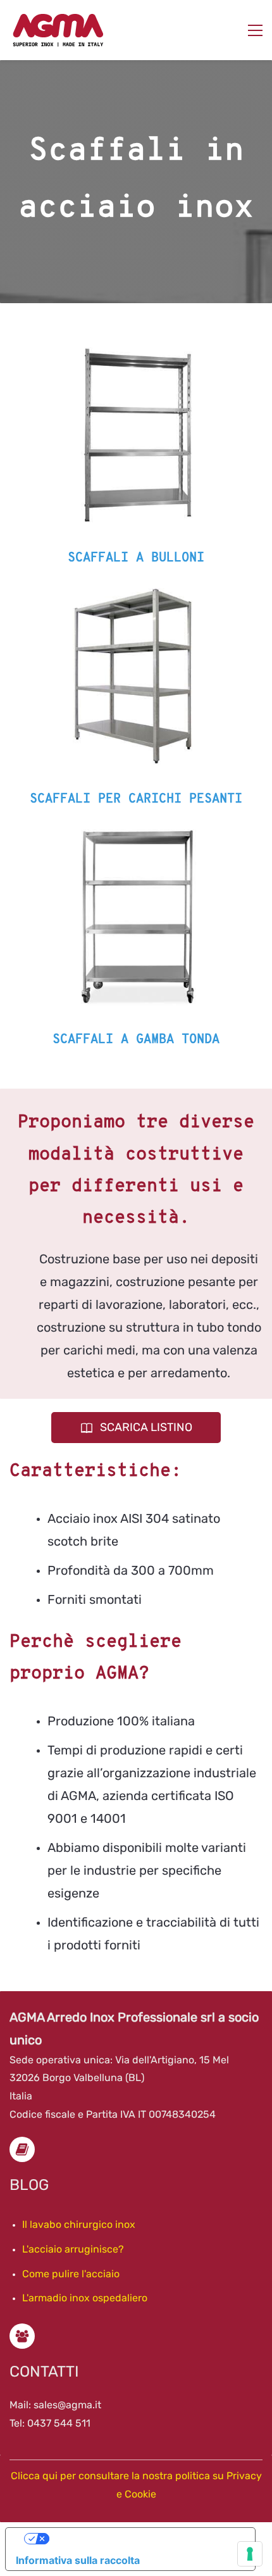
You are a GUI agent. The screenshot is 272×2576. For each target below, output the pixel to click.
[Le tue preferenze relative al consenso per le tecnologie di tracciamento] (250, 2554)
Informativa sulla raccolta (78, 2560)
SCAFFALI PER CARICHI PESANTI (136, 799)
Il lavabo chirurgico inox (79, 2224)
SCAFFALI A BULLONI (136, 558)
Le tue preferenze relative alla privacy (143, 2539)
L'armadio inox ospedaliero (85, 2298)
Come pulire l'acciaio (71, 2274)
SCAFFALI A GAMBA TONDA (136, 1040)
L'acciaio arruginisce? (73, 2249)
